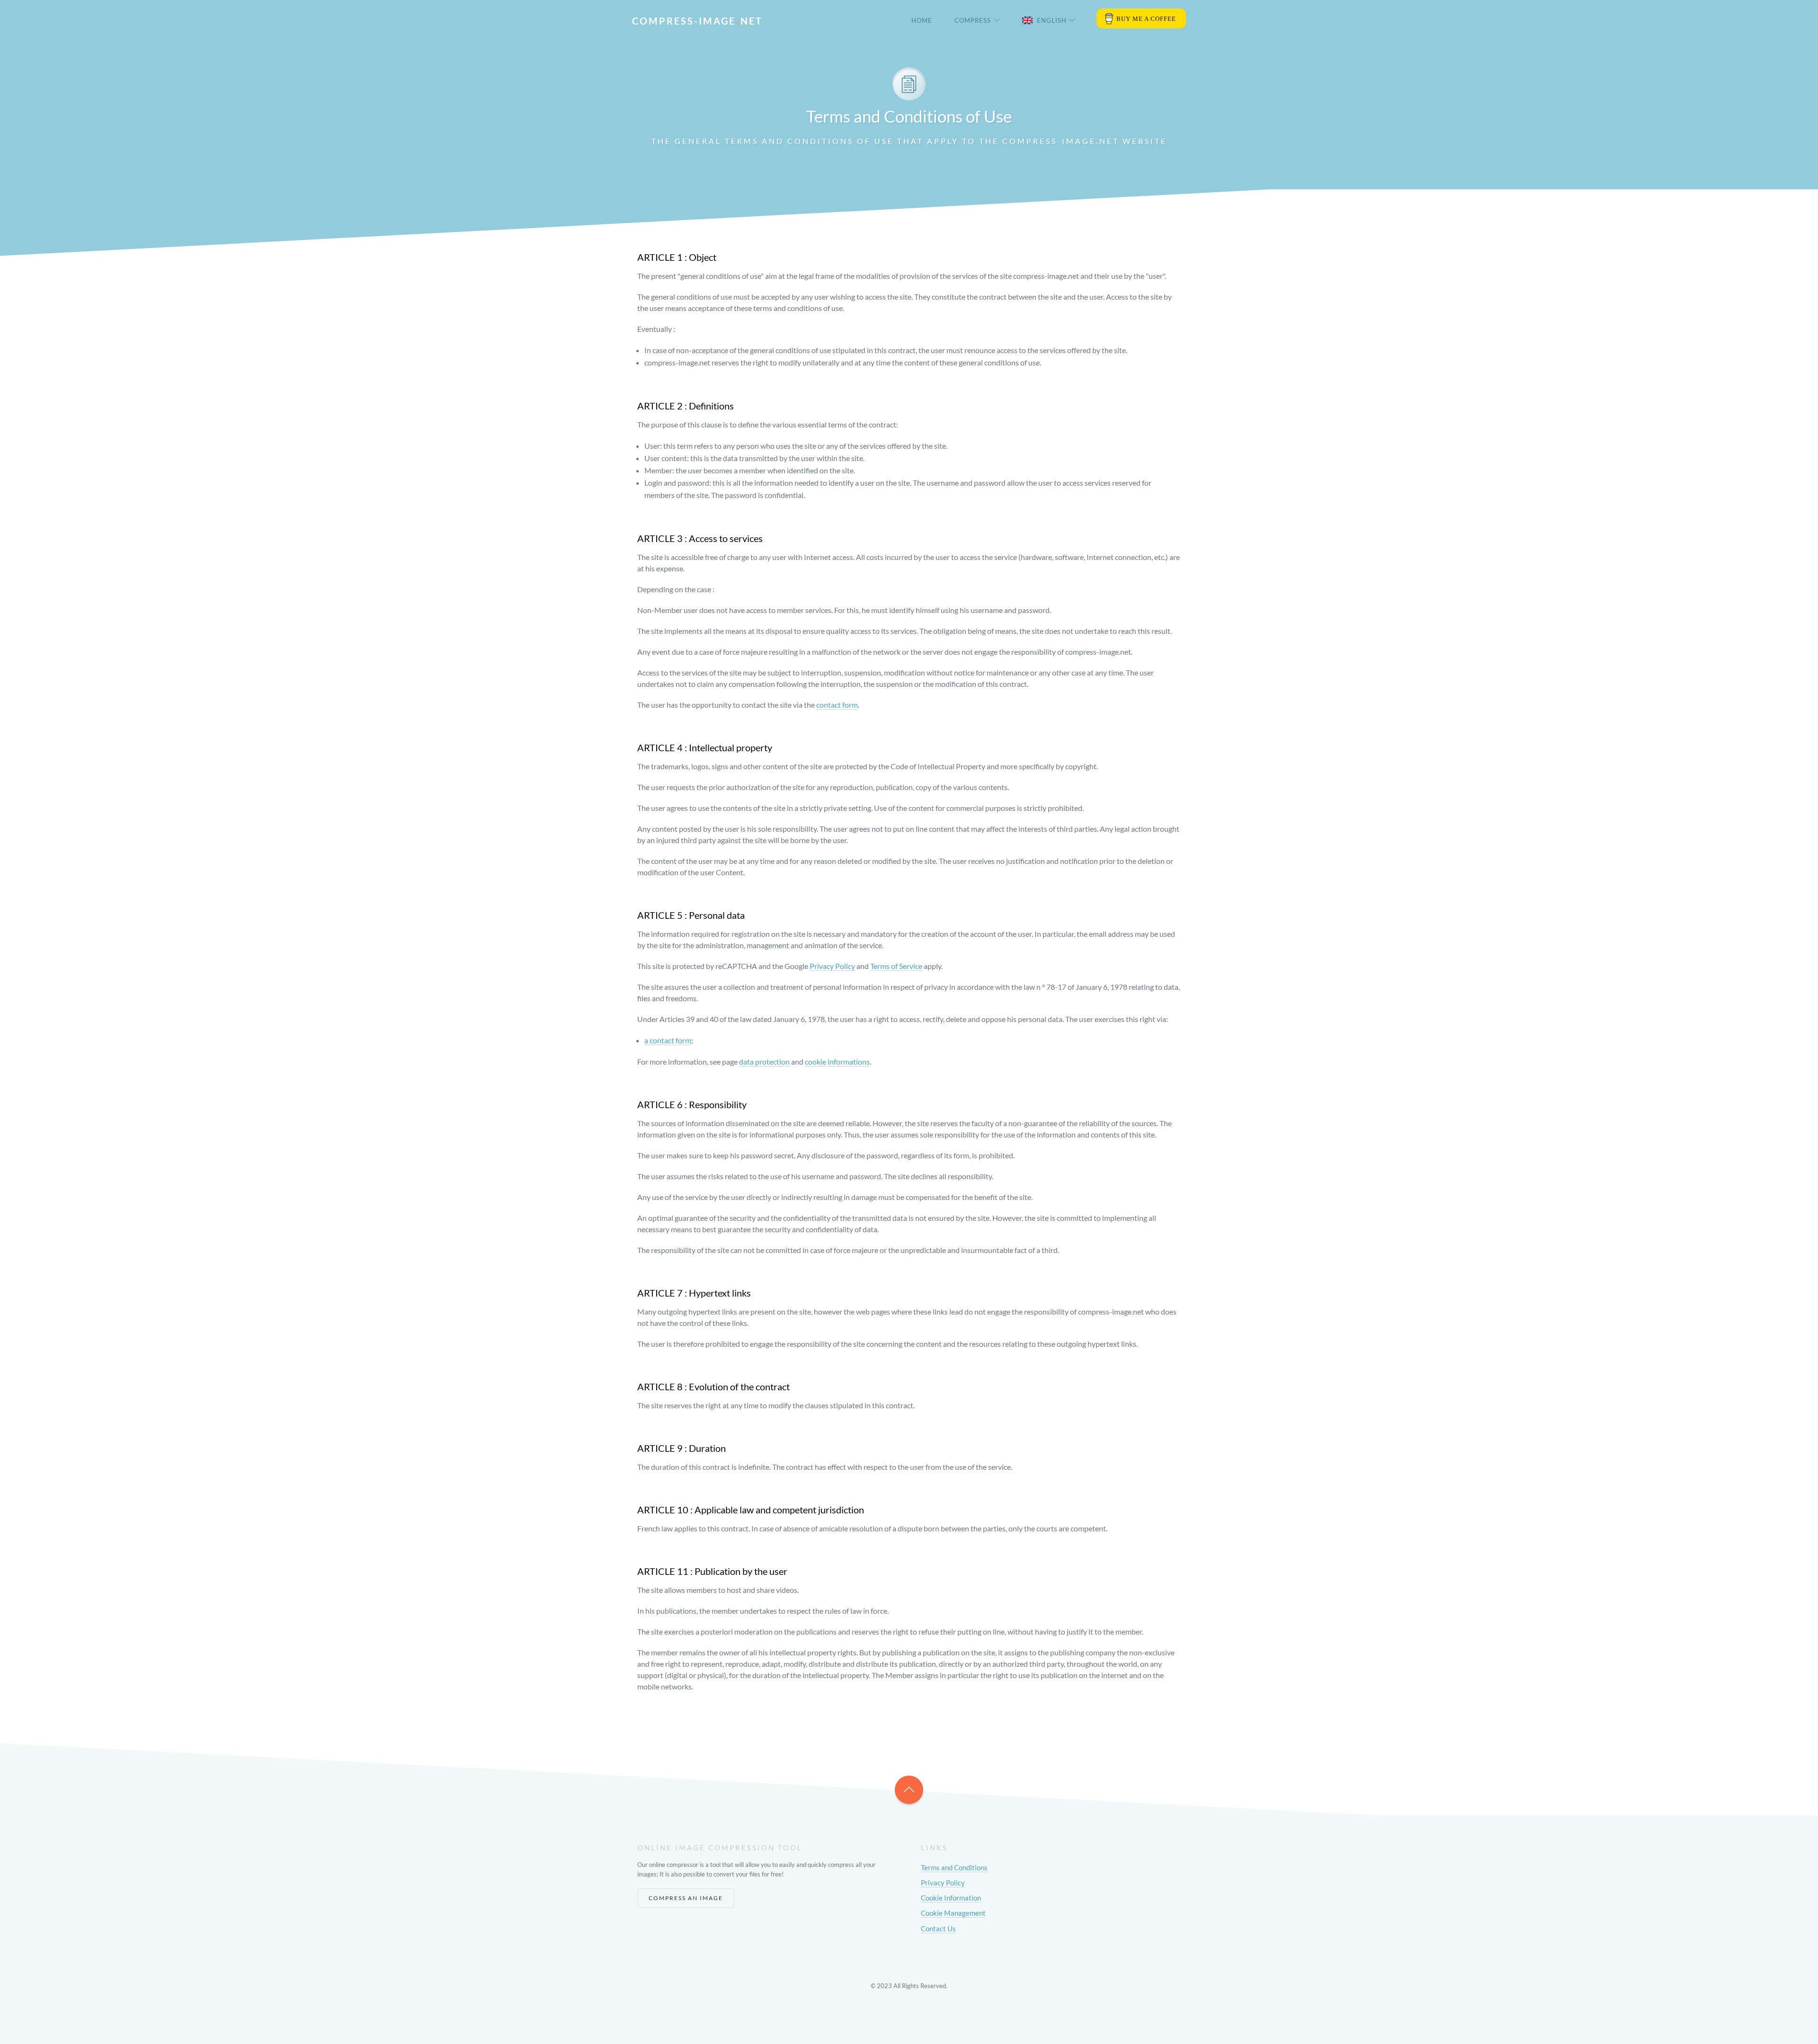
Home (922, 20)
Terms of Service (896, 966)
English (1052, 20)
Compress (973, 20)
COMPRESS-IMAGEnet (697, 21)
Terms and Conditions (954, 1867)
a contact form (668, 1040)
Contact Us (938, 1928)
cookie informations (837, 1062)
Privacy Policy (832, 966)
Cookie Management (953, 1913)
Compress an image (686, 1898)
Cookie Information (951, 1898)
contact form (837, 705)
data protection (764, 1062)
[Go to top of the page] (909, 1790)
